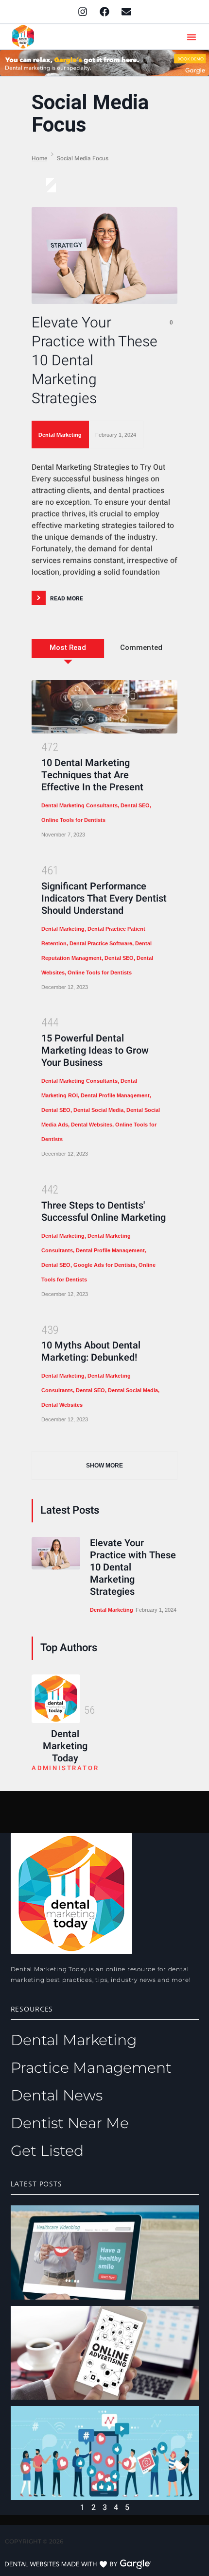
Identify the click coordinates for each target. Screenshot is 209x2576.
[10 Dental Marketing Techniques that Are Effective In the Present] (104, 707)
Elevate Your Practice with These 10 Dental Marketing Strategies (95, 361)
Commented (141, 648)
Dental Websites (92, 1125)
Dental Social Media (98, 1110)
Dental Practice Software (101, 943)
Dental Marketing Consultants (79, 805)
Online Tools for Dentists (73, 820)
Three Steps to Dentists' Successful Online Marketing (104, 1211)
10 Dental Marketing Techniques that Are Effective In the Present (92, 775)
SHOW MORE (104, 1466)
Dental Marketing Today (65, 1746)
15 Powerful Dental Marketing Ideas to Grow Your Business (95, 1050)
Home (39, 158)
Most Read (68, 648)
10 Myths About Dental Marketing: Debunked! (91, 1351)
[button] (192, 37)
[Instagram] (83, 12)
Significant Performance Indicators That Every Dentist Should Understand (104, 898)
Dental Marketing (60, 435)
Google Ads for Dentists (104, 1265)
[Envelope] (126, 12)
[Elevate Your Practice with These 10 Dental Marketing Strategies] (104, 256)
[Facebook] (104, 12)
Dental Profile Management (115, 1095)
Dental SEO (135, 805)
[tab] (68, 656)
